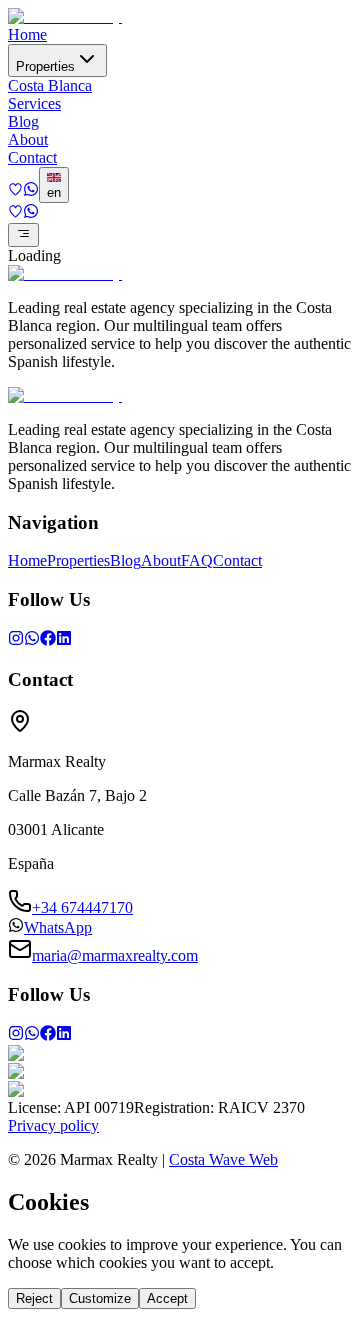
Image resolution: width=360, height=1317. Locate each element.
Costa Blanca (50, 85)
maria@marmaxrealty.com (115, 955)
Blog (23, 121)
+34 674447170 (82, 907)
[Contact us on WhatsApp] (31, 191)
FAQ (197, 560)
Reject (34, 1298)
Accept (167, 1298)
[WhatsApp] (32, 640)
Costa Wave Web (223, 1159)
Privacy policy (53, 1125)
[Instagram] (16, 640)
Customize (100, 1298)
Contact (32, 157)
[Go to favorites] (15, 191)
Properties (45, 66)
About (28, 139)
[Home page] (65, 16)
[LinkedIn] (64, 640)
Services (34, 103)
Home (27, 34)
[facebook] (48, 640)
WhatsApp (58, 927)
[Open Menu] (23, 235)
